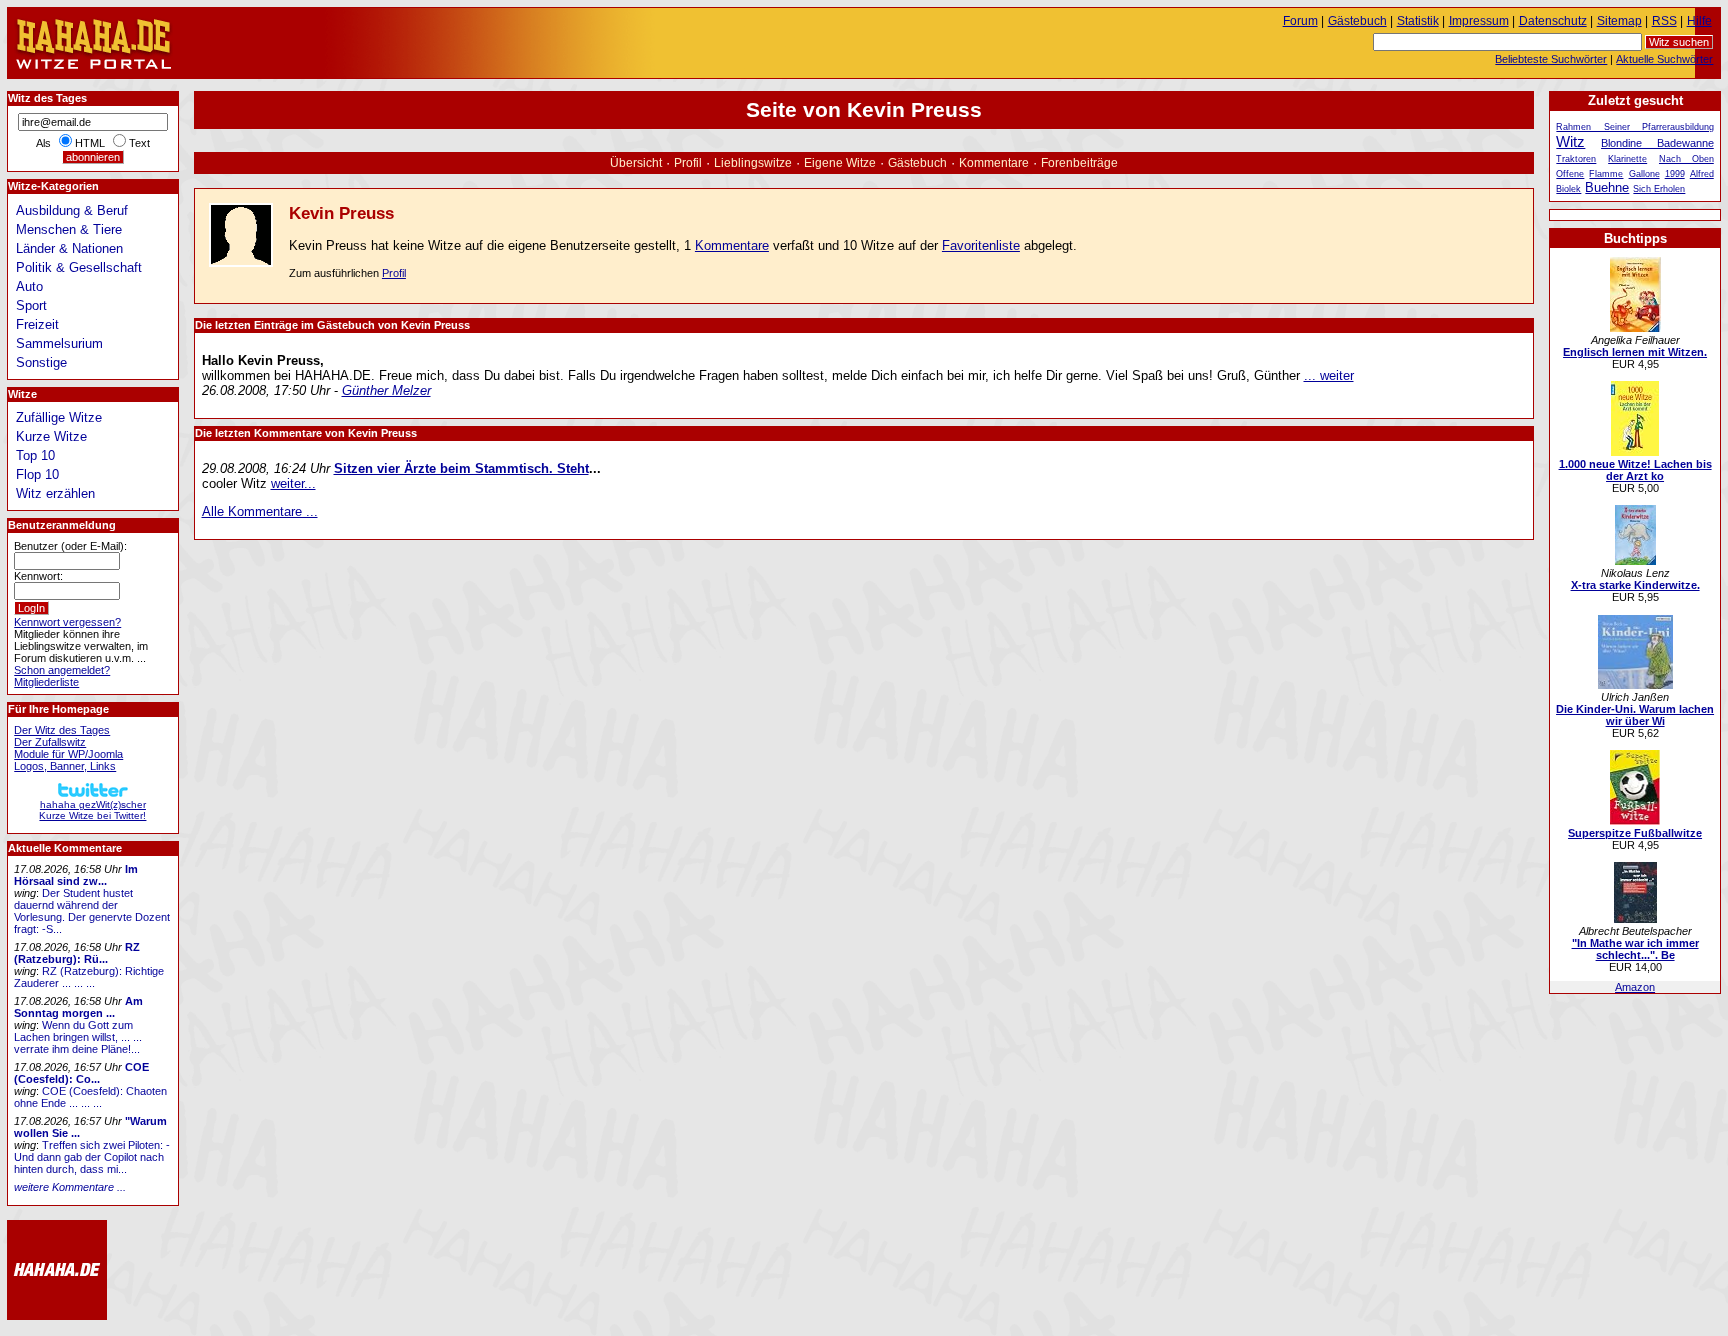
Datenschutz (1553, 21)
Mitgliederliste (46, 682)
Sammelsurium (59, 343)
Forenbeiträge (1079, 163)
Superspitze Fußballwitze (1635, 833)
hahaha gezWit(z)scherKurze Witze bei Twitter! (92, 810)
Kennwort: (38, 576)
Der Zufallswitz (50, 742)
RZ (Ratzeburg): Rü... (77, 953)
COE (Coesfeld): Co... (81, 1073)
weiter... (293, 483)
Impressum (1479, 21)
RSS (1664, 21)
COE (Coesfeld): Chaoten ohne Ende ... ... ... (90, 1097)
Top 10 (35, 455)
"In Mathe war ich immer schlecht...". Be (1635, 949)
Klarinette (1627, 159)
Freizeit (37, 324)
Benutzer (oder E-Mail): (70, 546)
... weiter (1329, 375)
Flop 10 (37, 474)
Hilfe (1699, 21)
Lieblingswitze (753, 163)
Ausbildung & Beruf (72, 210)
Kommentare (994, 163)
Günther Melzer (386, 390)
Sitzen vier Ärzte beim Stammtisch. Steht (461, 468)
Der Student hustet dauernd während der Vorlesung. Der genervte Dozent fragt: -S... (92, 911)
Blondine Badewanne (1657, 143)
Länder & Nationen (69, 248)
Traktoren (1576, 159)
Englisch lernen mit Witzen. (1635, 352)
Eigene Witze (840, 163)
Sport (31, 305)
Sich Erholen (1659, 189)
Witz (1570, 141)
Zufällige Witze (59, 417)
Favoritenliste (981, 245)
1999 (1675, 174)
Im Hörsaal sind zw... (76, 875)
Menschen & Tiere (69, 229)
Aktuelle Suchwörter (1664, 59)
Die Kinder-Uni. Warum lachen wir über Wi (1635, 715)
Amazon (1635, 987)
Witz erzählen (55, 493)
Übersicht (636, 163)
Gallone (1644, 174)
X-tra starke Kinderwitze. (1635, 585)
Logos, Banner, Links (65, 766)
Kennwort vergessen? (67, 622)
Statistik (1418, 21)
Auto (29, 286)
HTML (90, 143)
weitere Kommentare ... (70, 1187)
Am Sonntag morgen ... (78, 1007)
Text (139, 143)
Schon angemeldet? (62, 670)
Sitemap (1619, 21)
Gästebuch (917, 163)
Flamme (1606, 174)
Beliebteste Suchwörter (1551, 59)
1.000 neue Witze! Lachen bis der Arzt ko (1635, 470)
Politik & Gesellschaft (79, 267)
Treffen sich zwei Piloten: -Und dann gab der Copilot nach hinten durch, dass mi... (92, 1157)
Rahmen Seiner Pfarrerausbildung (1634, 127)
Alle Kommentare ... (260, 511)
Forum (1300, 21)
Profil (688, 163)
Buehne (1607, 187)
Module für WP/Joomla (68, 754)
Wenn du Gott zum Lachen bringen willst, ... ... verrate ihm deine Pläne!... (78, 1037)
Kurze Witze (51, 436)
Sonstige (41, 362)
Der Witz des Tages (62, 730)
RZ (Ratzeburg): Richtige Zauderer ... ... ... (89, 977)
